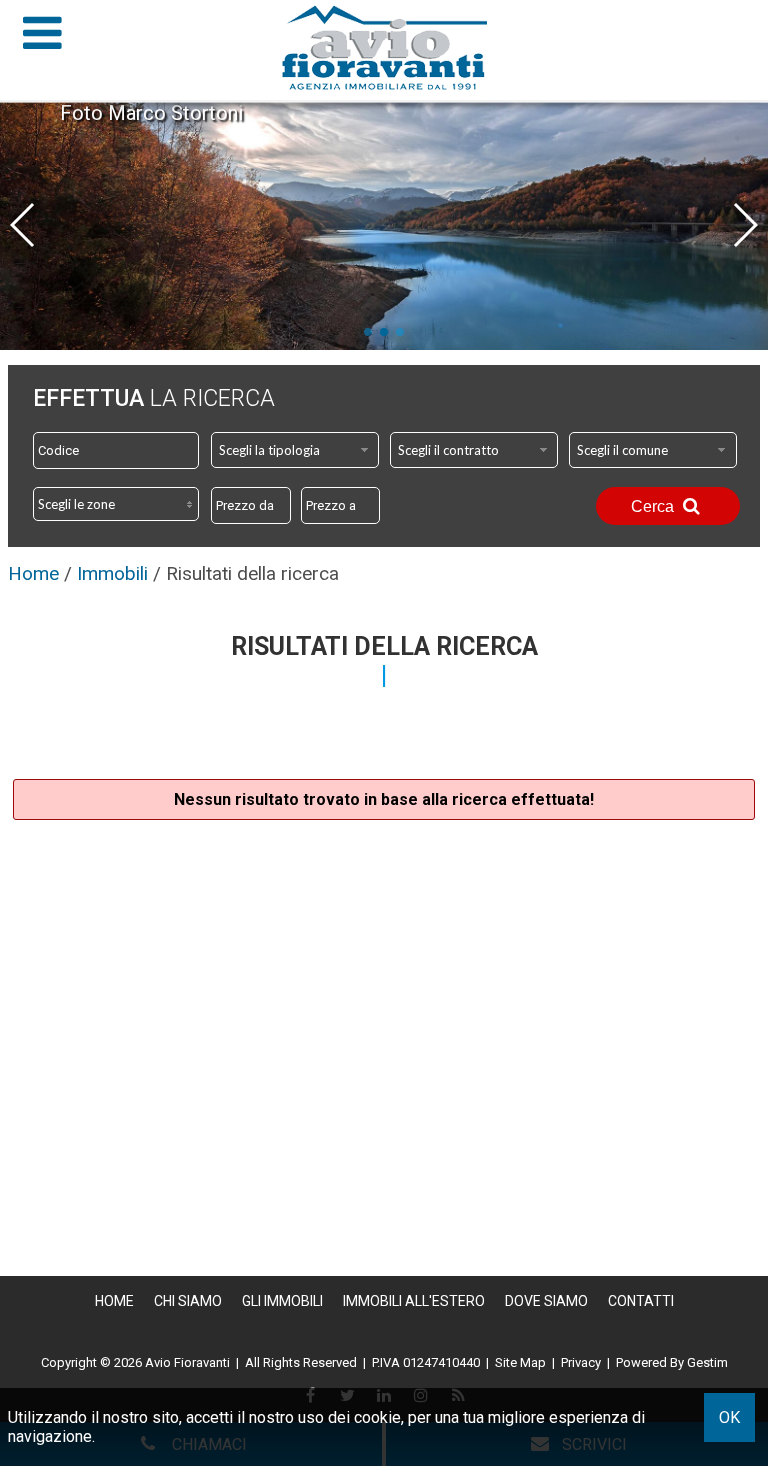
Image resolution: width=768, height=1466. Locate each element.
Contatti (641, 1301)
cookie (377, 1417)
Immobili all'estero (414, 1301)
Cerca (654, 506)
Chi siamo (188, 1301)
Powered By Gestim (672, 1362)
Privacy (581, 1362)
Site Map (520, 1362)
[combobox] (295, 450)
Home (114, 1301)
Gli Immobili (282, 1301)
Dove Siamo (546, 1301)
